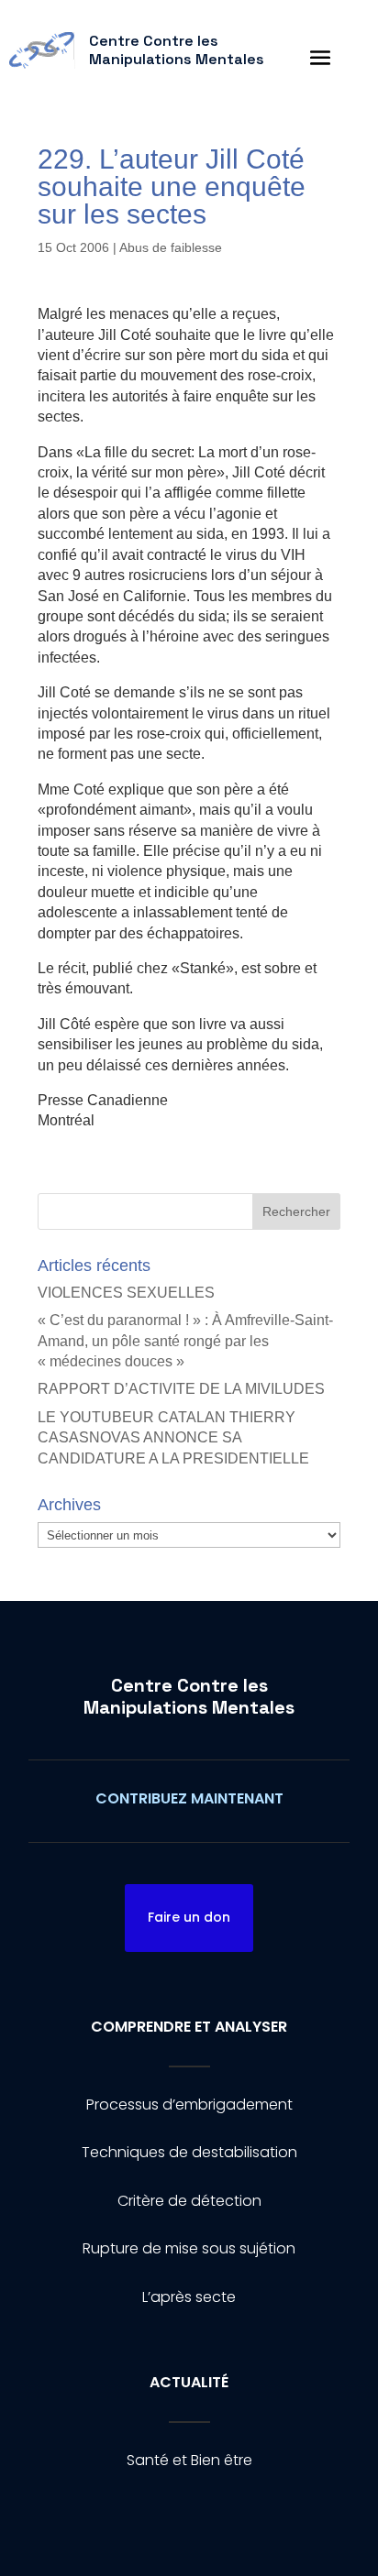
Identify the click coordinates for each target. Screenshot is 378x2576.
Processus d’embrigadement (189, 2105)
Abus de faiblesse (171, 247)
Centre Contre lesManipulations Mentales (189, 1696)
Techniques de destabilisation (189, 2152)
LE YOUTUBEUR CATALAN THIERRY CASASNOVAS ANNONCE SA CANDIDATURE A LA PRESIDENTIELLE (173, 1438)
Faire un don (189, 1917)
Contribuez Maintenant (189, 1798)
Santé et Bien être (189, 2460)
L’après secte (189, 2297)
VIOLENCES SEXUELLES (126, 1293)
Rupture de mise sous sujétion (189, 2248)
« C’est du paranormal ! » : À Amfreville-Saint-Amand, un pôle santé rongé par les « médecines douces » (185, 1341)
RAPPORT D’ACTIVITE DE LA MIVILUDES (181, 1389)
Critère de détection (189, 2201)
